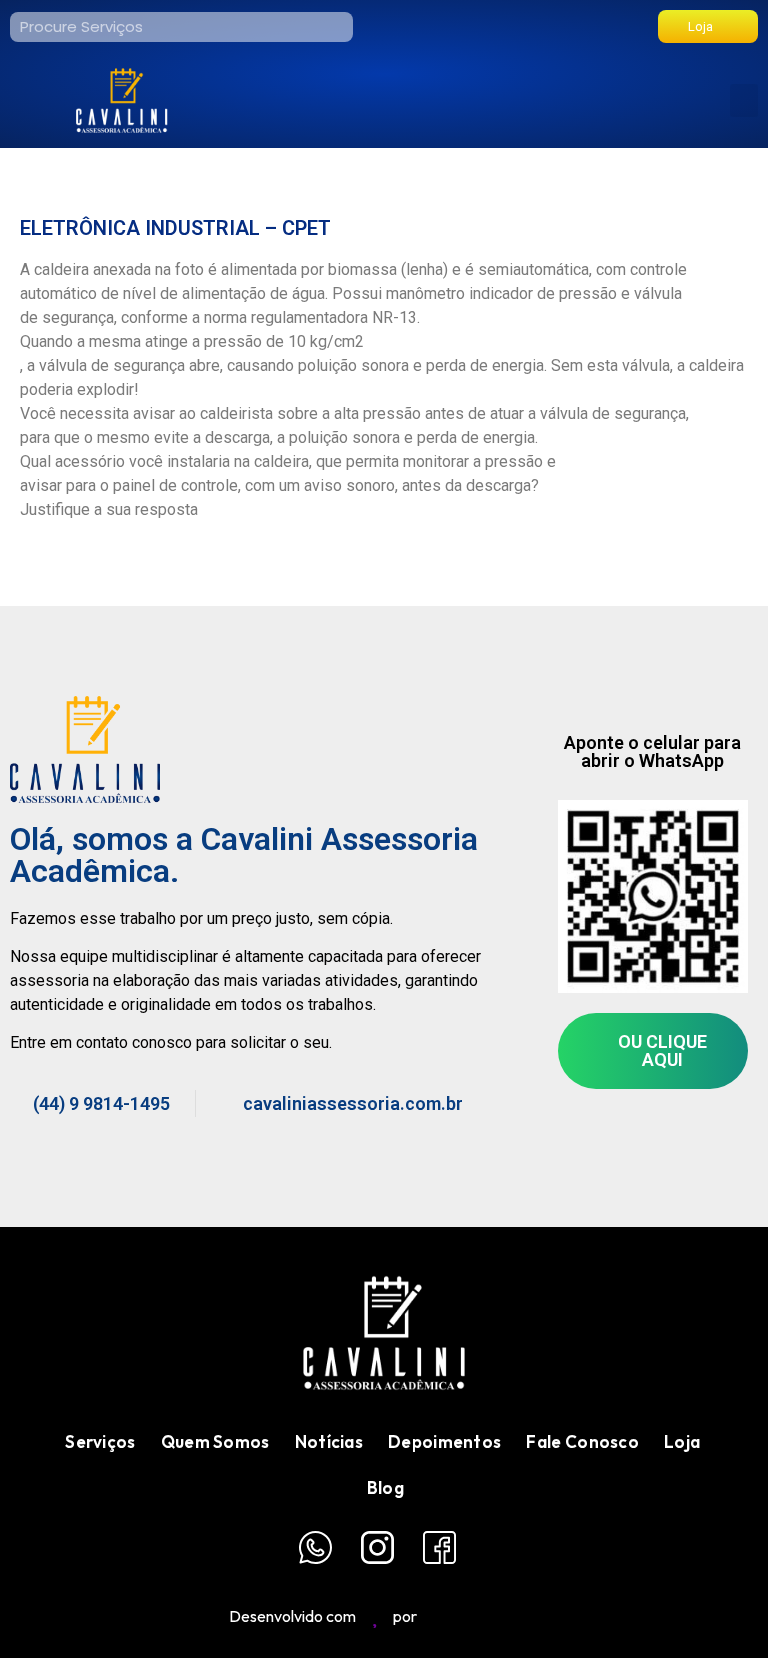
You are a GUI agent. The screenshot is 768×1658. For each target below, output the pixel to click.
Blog (385, 1487)
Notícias (329, 1441)
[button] (744, 100)
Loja (682, 1441)
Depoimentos (444, 1441)
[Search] (338, 27)
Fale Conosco (582, 1441)
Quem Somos (215, 1441)
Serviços (100, 1441)
